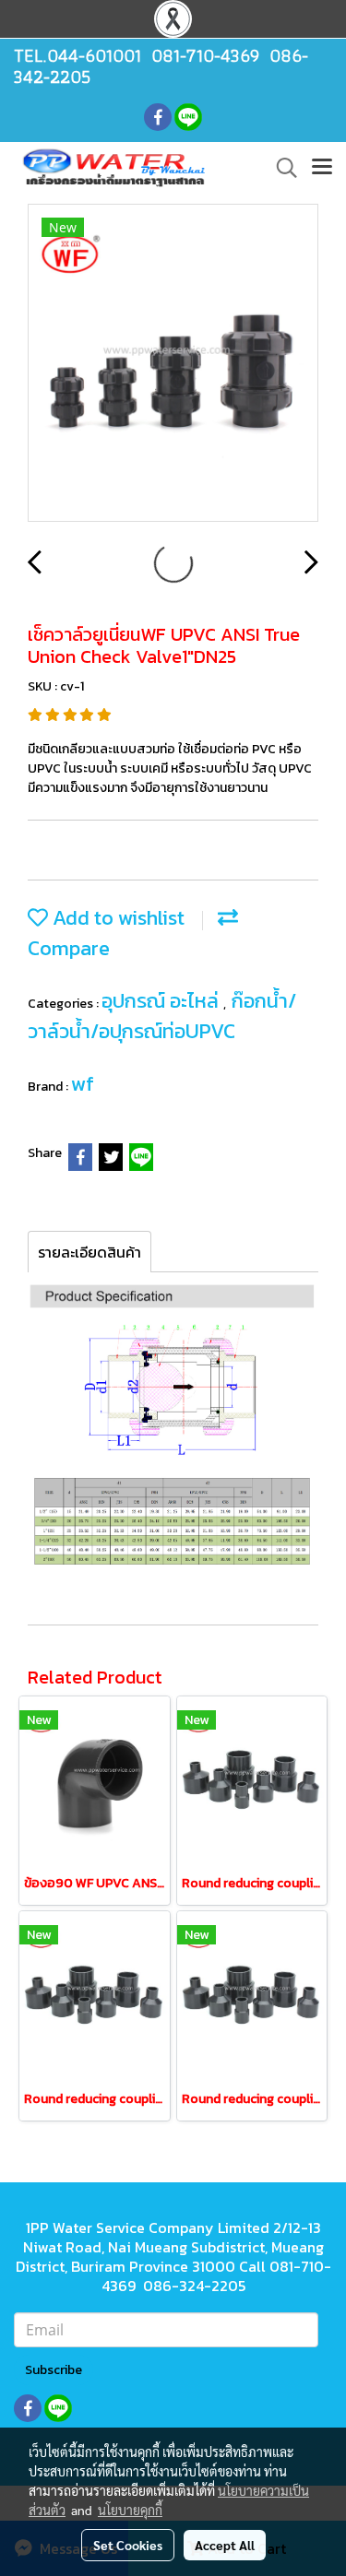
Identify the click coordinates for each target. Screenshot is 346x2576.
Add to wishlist (116, 918)
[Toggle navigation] (322, 168)
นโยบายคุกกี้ (130, 2510)
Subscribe (54, 2370)
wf (83, 1084)
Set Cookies (128, 2545)
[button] (280, 168)
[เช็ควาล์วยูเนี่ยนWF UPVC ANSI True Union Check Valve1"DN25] (173, 364)
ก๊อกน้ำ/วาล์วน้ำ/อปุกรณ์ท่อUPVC (162, 1016)
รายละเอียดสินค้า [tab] (89, 1252)
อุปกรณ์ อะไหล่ (162, 1001)
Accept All (225, 2545)
